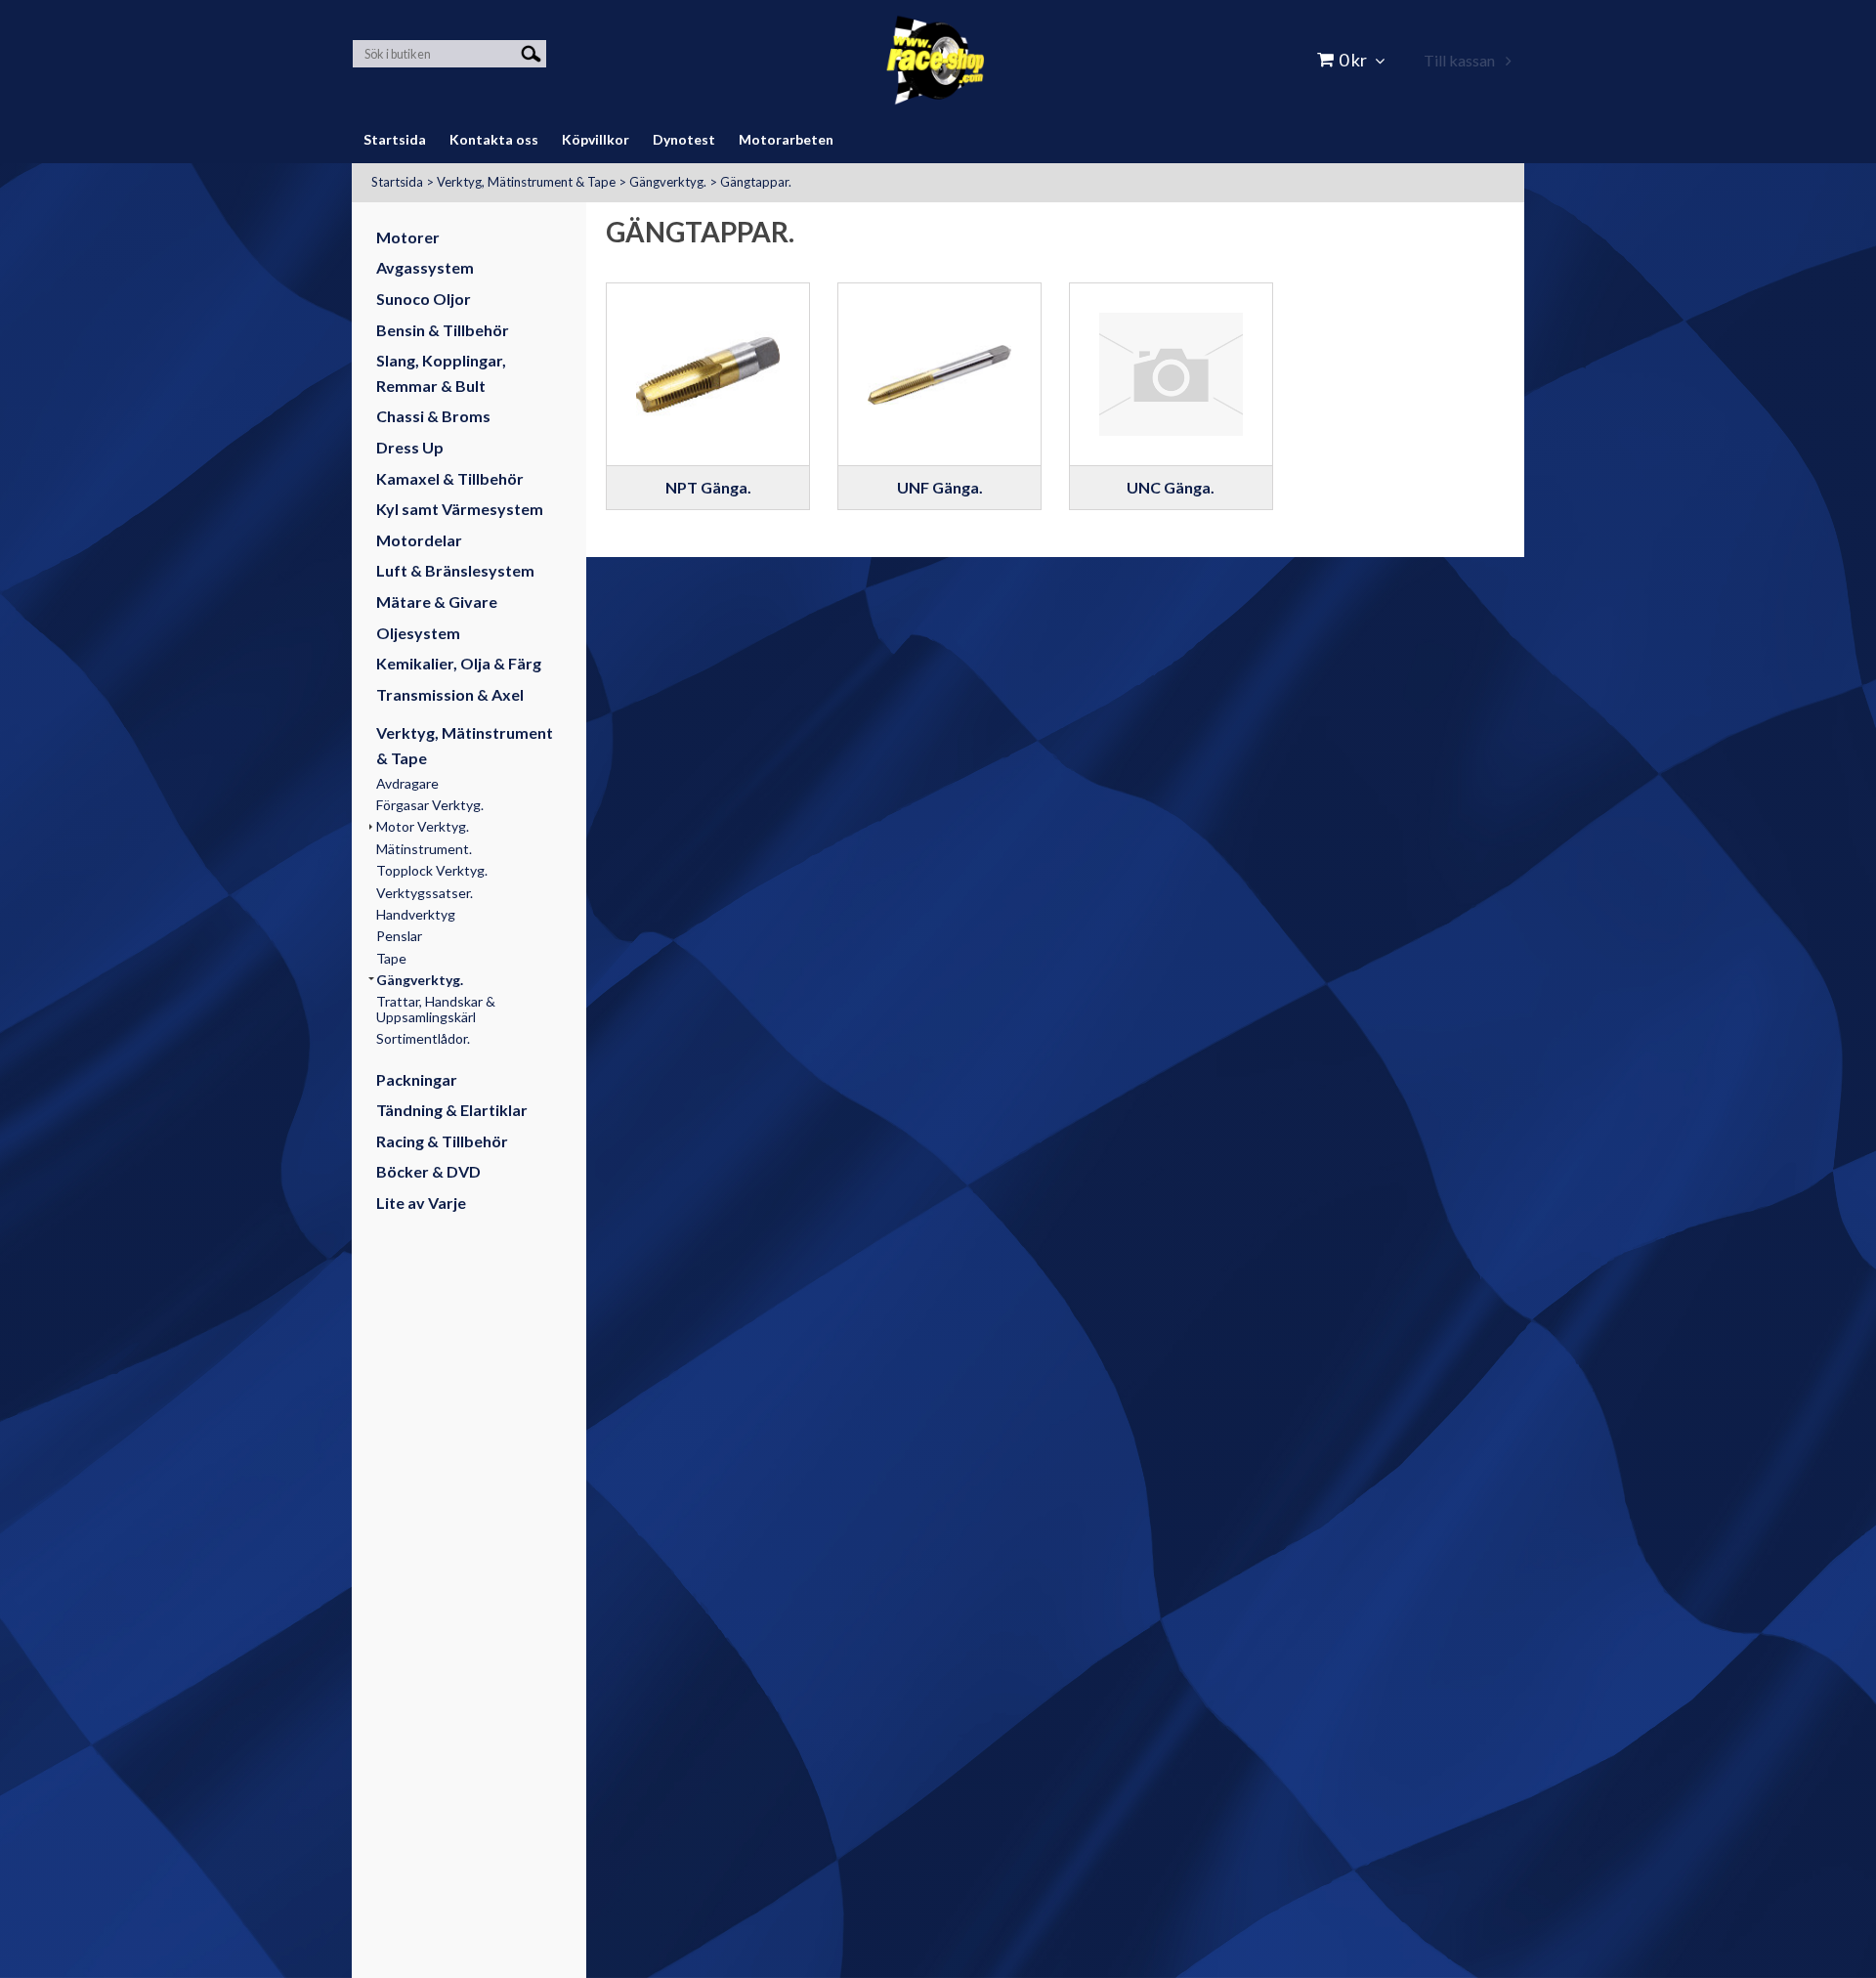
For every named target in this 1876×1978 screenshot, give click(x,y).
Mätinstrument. (424, 849)
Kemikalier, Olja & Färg (459, 663)
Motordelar (419, 540)
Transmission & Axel (450, 694)
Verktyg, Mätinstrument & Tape (526, 182)
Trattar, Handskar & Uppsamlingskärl (436, 1009)
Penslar (399, 936)
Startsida (397, 182)
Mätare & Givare (437, 602)
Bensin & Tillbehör (443, 330)
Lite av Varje (421, 1203)
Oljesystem (418, 633)
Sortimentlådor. (423, 1038)
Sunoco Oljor (424, 299)
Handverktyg (416, 914)
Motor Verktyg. (423, 826)
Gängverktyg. (668, 182)
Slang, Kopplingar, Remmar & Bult (441, 373)
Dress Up (410, 447)
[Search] (531, 52)
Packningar (417, 1079)
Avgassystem (425, 267)
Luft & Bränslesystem (455, 570)
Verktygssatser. (425, 893)
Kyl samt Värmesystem (460, 509)
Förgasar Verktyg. (430, 805)
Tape (391, 958)
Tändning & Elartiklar (452, 1110)
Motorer (408, 237)
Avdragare (407, 783)
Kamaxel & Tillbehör (450, 478)
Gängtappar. (756, 182)
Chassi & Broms (433, 416)
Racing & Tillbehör (442, 1141)
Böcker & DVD (428, 1171)
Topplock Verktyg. (432, 870)
